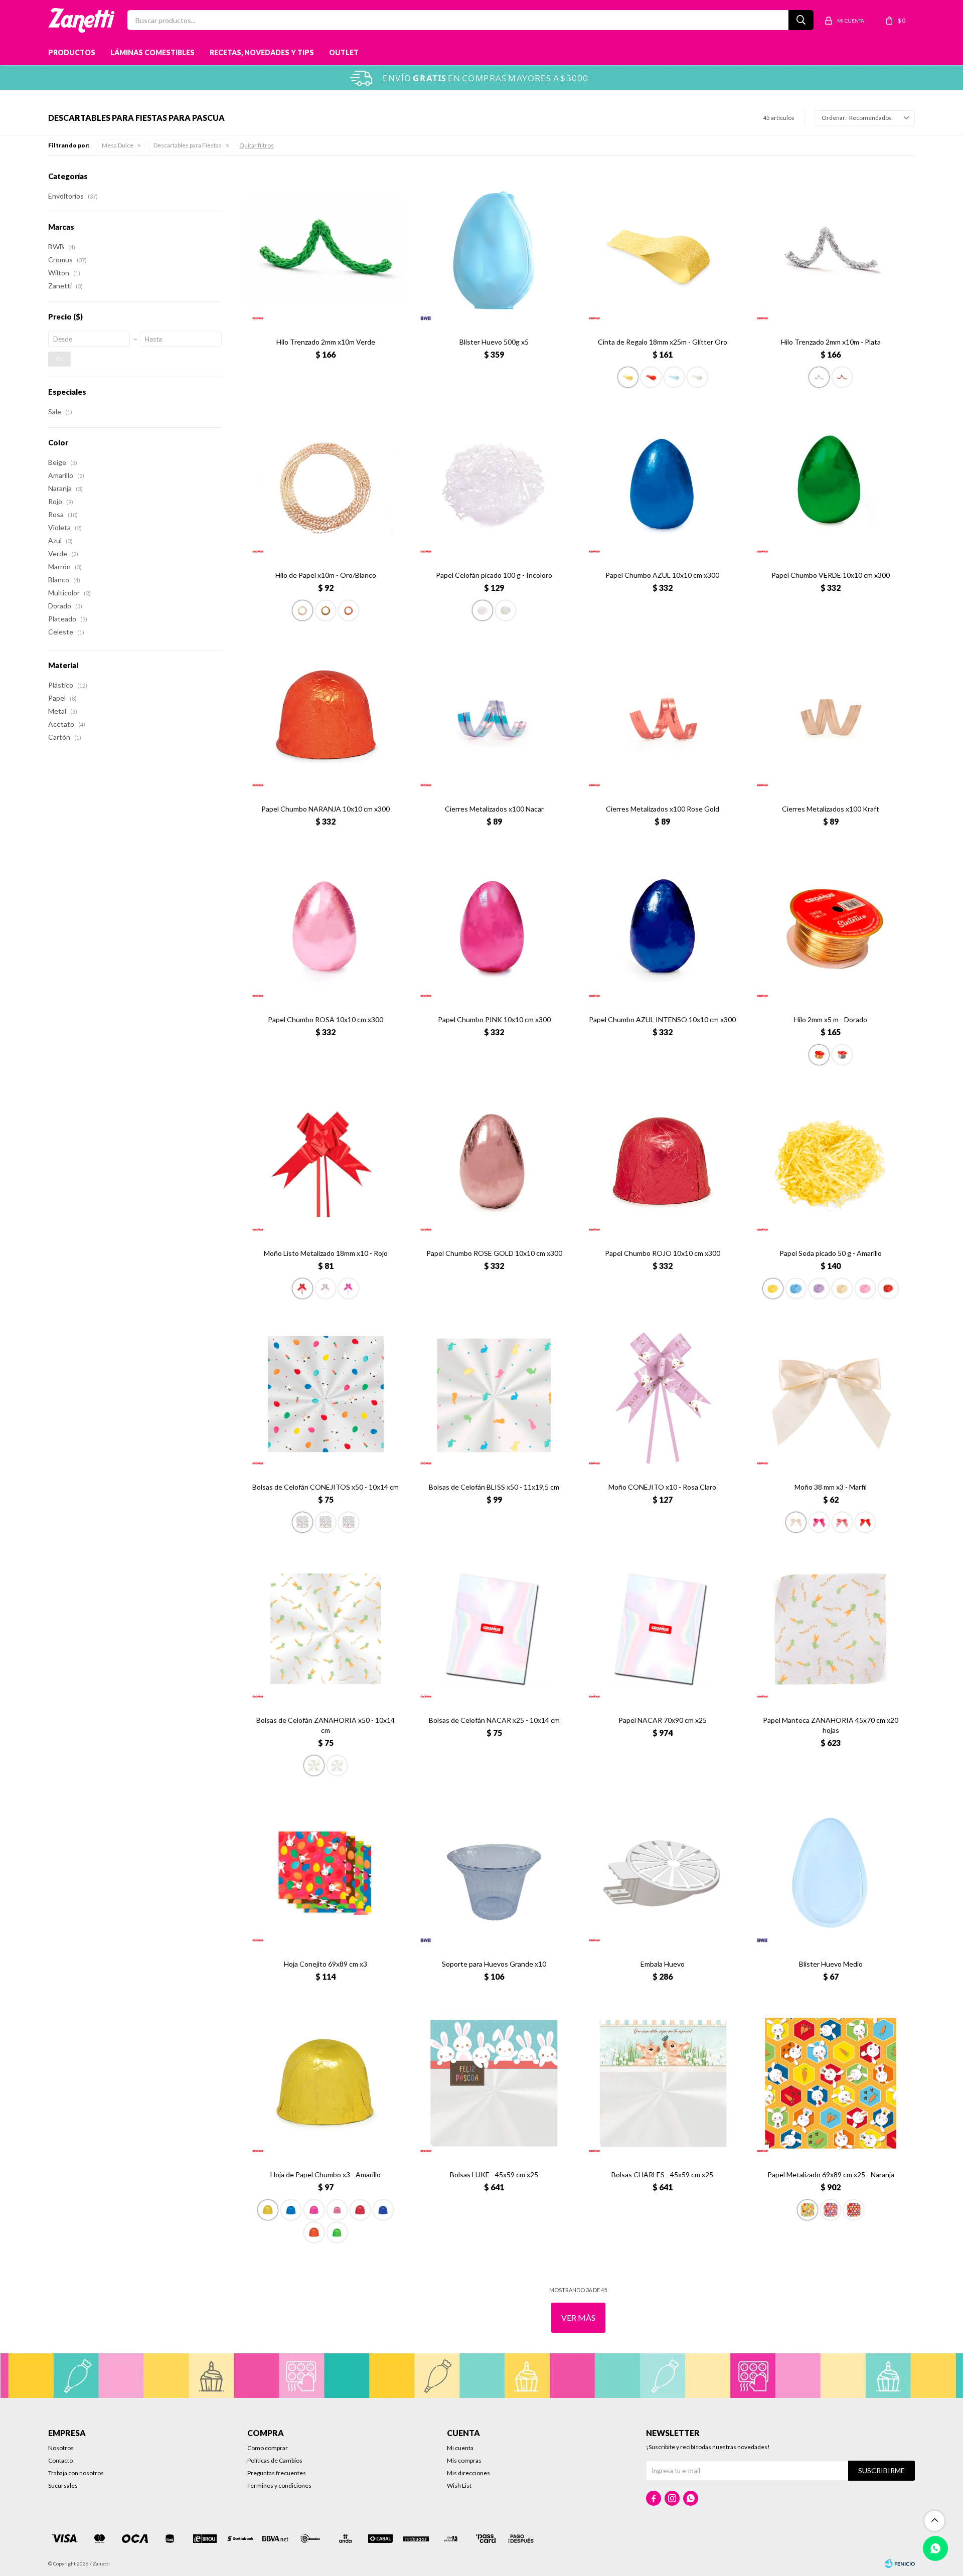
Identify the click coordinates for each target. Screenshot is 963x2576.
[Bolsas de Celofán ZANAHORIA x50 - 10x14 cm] (326, 1629)
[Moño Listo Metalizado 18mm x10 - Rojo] (326, 1162)
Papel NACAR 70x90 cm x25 (663, 1720)
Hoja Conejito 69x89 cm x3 (326, 1964)
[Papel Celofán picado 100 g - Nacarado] (506, 610)
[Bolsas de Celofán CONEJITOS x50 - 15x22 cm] (349, 1522)
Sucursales (63, 2485)
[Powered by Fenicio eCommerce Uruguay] (900, 2563)
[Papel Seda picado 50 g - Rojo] (888, 1289)
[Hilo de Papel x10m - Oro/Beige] (326, 610)
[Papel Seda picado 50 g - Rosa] (865, 1289)
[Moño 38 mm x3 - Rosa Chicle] (819, 1522)
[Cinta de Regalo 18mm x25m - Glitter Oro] (663, 250)
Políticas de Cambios (275, 2460)
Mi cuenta (460, 2448)
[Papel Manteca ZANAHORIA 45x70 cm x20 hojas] (831, 1629)
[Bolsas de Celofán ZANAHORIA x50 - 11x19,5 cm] (337, 1765)
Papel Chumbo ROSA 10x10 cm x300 (326, 1019)
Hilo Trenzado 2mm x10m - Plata (831, 342)
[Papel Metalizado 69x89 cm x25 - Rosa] (831, 2210)
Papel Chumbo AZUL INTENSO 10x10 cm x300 (662, 1019)
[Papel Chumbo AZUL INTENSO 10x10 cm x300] (663, 928)
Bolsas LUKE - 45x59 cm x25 (494, 2175)
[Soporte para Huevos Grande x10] (494, 1872)
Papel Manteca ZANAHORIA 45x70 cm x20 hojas (831, 1725)
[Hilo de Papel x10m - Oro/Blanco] (326, 484)
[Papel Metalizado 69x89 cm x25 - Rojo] (854, 2210)
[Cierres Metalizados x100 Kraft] (831, 717)
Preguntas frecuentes (277, 2473)
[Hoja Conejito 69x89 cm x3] (326, 1872)
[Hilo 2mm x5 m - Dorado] (831, 928)
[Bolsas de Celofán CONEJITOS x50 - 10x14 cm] (326, 1395)
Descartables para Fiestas (188, 145)
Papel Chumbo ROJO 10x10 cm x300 (663, 1253)
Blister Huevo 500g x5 (494, 342)
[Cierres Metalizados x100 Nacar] (494, 717)
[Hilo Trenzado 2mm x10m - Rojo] (842, 377)
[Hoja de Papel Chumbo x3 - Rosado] (314, 2210)
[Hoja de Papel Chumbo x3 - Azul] (291, 2210)
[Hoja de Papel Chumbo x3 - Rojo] (360, 2210)
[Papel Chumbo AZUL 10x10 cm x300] (663, 484)
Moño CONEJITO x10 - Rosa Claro (662, 1487)
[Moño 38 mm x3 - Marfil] (831, 1395)
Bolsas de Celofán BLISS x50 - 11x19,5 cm (494, 1487)
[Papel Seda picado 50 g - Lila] (819, 1289)
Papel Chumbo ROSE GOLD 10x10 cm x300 (494, 1253)
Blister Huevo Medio (831, 1964)
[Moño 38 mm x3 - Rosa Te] (842, 1522)
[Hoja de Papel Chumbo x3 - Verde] (337, 2232)
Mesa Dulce (118, 145)
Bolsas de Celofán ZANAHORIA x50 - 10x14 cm (326, 1725)
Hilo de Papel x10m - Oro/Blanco (326, 575)
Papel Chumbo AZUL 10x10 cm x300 (662, 575)
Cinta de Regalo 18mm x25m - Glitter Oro (663, 342)
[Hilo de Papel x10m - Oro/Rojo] (349, 610)
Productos (72, 52)
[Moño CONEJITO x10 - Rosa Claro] (663, 1395)
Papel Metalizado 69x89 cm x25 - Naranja (831, 2175)
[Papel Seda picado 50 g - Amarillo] (831, 1162)
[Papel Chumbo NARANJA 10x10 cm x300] (326, 717)
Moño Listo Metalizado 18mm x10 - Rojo (326, 1253)
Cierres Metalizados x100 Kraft (831, 809)
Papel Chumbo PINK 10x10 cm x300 (494, 1019)
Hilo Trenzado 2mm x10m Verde (326, 342)
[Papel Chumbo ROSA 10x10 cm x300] (326, 928)
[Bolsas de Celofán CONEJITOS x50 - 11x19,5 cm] (326, 1522)
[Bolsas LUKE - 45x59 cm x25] (494, 2083)
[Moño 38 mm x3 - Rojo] (865, 1522)
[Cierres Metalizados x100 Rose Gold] (663, 717)
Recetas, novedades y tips (262, 52)
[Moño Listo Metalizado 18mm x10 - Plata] (326, 1289)
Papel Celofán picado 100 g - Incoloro (494, 575)
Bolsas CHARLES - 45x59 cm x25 (662, 2175)
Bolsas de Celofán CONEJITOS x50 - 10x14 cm (326, 1487)
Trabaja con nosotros (76, 2473)
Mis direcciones (468, 2473)
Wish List (459, 2485)
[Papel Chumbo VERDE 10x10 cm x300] (831, 484)
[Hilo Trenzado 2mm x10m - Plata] (831, 250)
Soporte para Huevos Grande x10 (494, 1964)
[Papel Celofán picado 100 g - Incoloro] (494, 484)
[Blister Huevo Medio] (831, 1872)
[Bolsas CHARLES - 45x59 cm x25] (663, 2083)
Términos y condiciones (279, 2485)
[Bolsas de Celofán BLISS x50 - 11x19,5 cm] (494, 1395)
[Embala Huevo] (663, 1872)
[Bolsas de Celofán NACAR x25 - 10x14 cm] (494, 1629)
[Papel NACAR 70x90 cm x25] (663, 1629)
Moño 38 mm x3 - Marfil (831, 1487)
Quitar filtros (257, 145)
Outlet (344, 52)
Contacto (60, 2460)
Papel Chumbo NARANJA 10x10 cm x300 (326, 809)
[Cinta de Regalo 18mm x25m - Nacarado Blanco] (697, 377)
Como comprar (268, 2448)
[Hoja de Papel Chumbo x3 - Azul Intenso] (383, 2210)
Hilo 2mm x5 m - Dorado (831, 1019)
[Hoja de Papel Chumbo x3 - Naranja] (314, 2232)
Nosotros (61, 2448)
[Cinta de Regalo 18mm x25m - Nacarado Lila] (674, 377)
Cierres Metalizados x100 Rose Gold (663, 809)
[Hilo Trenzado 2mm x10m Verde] (326, 250)
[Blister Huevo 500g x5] (494, 250)
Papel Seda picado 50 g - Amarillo (831, 1253)
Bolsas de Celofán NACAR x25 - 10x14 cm (494, 1720)
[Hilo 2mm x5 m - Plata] (842, 1055)
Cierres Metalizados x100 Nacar (494, 809)
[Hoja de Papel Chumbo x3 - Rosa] (337, 2210)
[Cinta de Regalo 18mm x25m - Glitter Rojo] (651, 377)
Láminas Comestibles (152, 52)
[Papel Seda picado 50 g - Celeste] (796, 1289)
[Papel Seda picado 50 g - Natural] (842, 1289)
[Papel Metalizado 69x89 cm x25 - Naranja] (831, 2083)
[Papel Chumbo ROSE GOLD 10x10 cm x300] (494, 1162)
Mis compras (464, 2460)
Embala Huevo (663, 1964)
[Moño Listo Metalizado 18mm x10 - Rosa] (349, 1289)
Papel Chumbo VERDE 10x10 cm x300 (831, 575)
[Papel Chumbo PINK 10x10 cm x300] (494, 928)
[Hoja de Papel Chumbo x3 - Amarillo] (326, 2083)
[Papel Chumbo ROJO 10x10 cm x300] (663, 1162)
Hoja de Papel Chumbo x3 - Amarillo (326, 2175)
